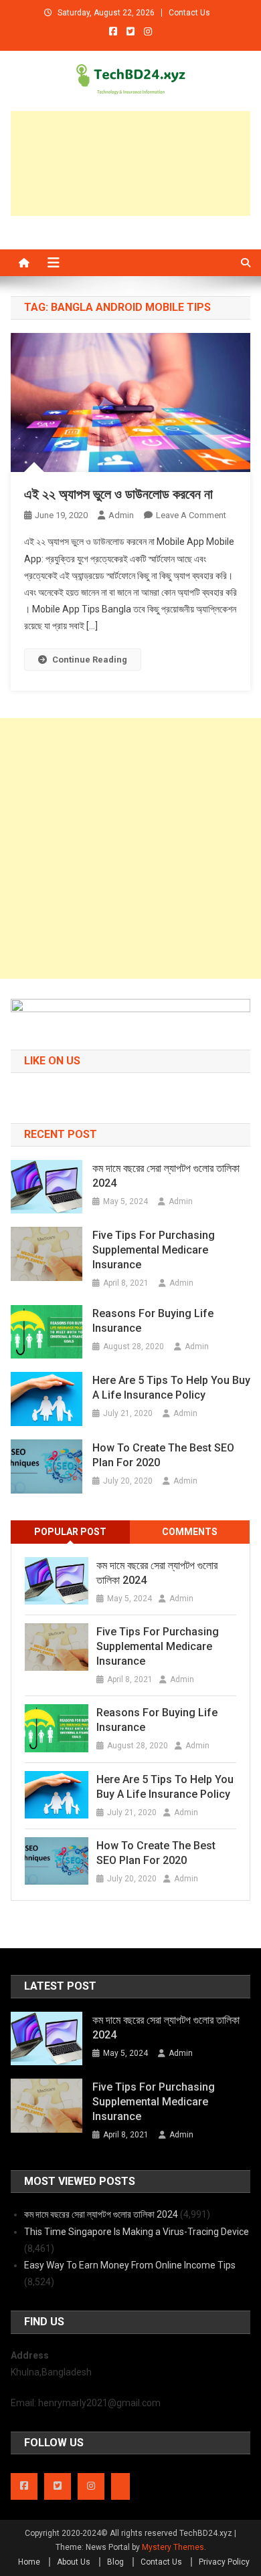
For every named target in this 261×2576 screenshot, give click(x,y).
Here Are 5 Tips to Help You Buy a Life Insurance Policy (171, 1388)
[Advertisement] (131, 163)
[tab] (71, 1532)
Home (29, 2562)
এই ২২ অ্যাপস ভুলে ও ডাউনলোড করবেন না (118, 494)
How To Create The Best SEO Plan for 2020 (163, 1455)
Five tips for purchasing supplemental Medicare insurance (154, 1250)
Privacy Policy (224, 2562)
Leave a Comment (191, 515)
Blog (115, 2562)
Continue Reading (90, 660)
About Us (74, 2562)
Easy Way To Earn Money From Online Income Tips (130, 2265)
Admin (121, 515)
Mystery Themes (173, 2547)
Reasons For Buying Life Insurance (153, 1321)
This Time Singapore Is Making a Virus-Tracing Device (137, 2232)
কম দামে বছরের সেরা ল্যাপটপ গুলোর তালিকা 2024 (166, 1176)
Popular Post (70, 1532)
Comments (190, 1532)
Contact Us (189, 13)
